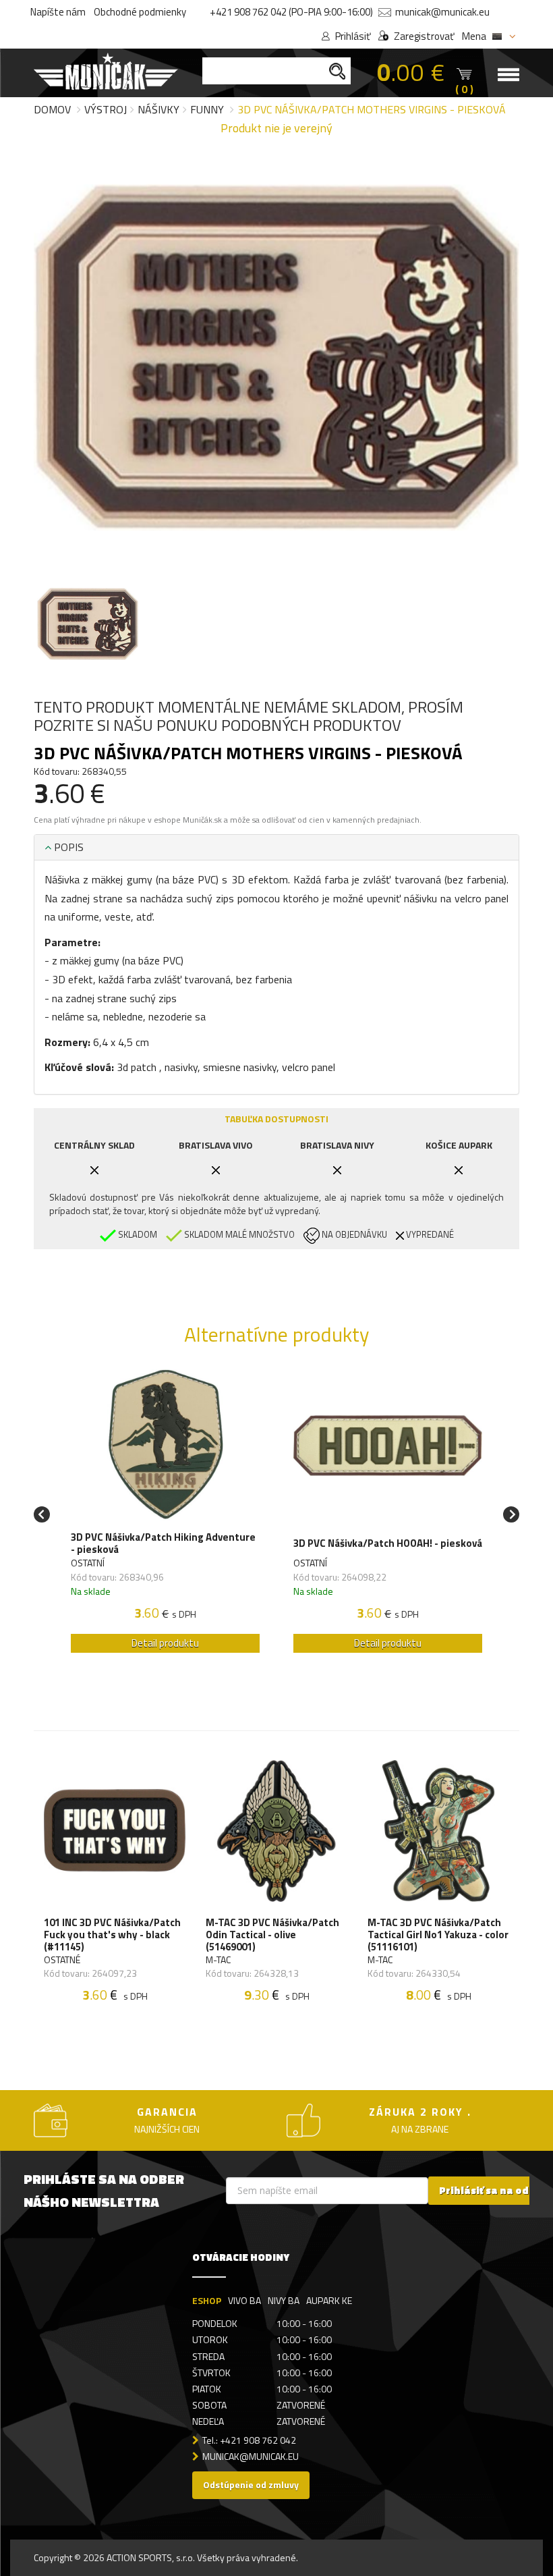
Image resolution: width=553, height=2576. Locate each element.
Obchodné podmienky (140, 12)
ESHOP (207, 2300)
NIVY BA (284, 2300)
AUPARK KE (329, 2300)
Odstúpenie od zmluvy (251, 2485)
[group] (165, 1515)
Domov (52, 109)
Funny (207, 109)
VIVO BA (244, 2300)
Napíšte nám (58, 12)
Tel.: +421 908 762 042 (249, 2440)
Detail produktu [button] (165, 1643)
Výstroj (106, 109)
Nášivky (158, 109)
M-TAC (218, 1960)
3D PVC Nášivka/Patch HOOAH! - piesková (388, 1543)
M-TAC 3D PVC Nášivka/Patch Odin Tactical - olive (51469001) (272, 1935)
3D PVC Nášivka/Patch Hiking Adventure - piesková (163, 1543)
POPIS (67, 847)
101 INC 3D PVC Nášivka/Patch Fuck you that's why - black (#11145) (112, 1935)
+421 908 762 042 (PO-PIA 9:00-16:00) (291, 12)
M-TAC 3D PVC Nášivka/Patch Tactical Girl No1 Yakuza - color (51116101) (438, 1935)
